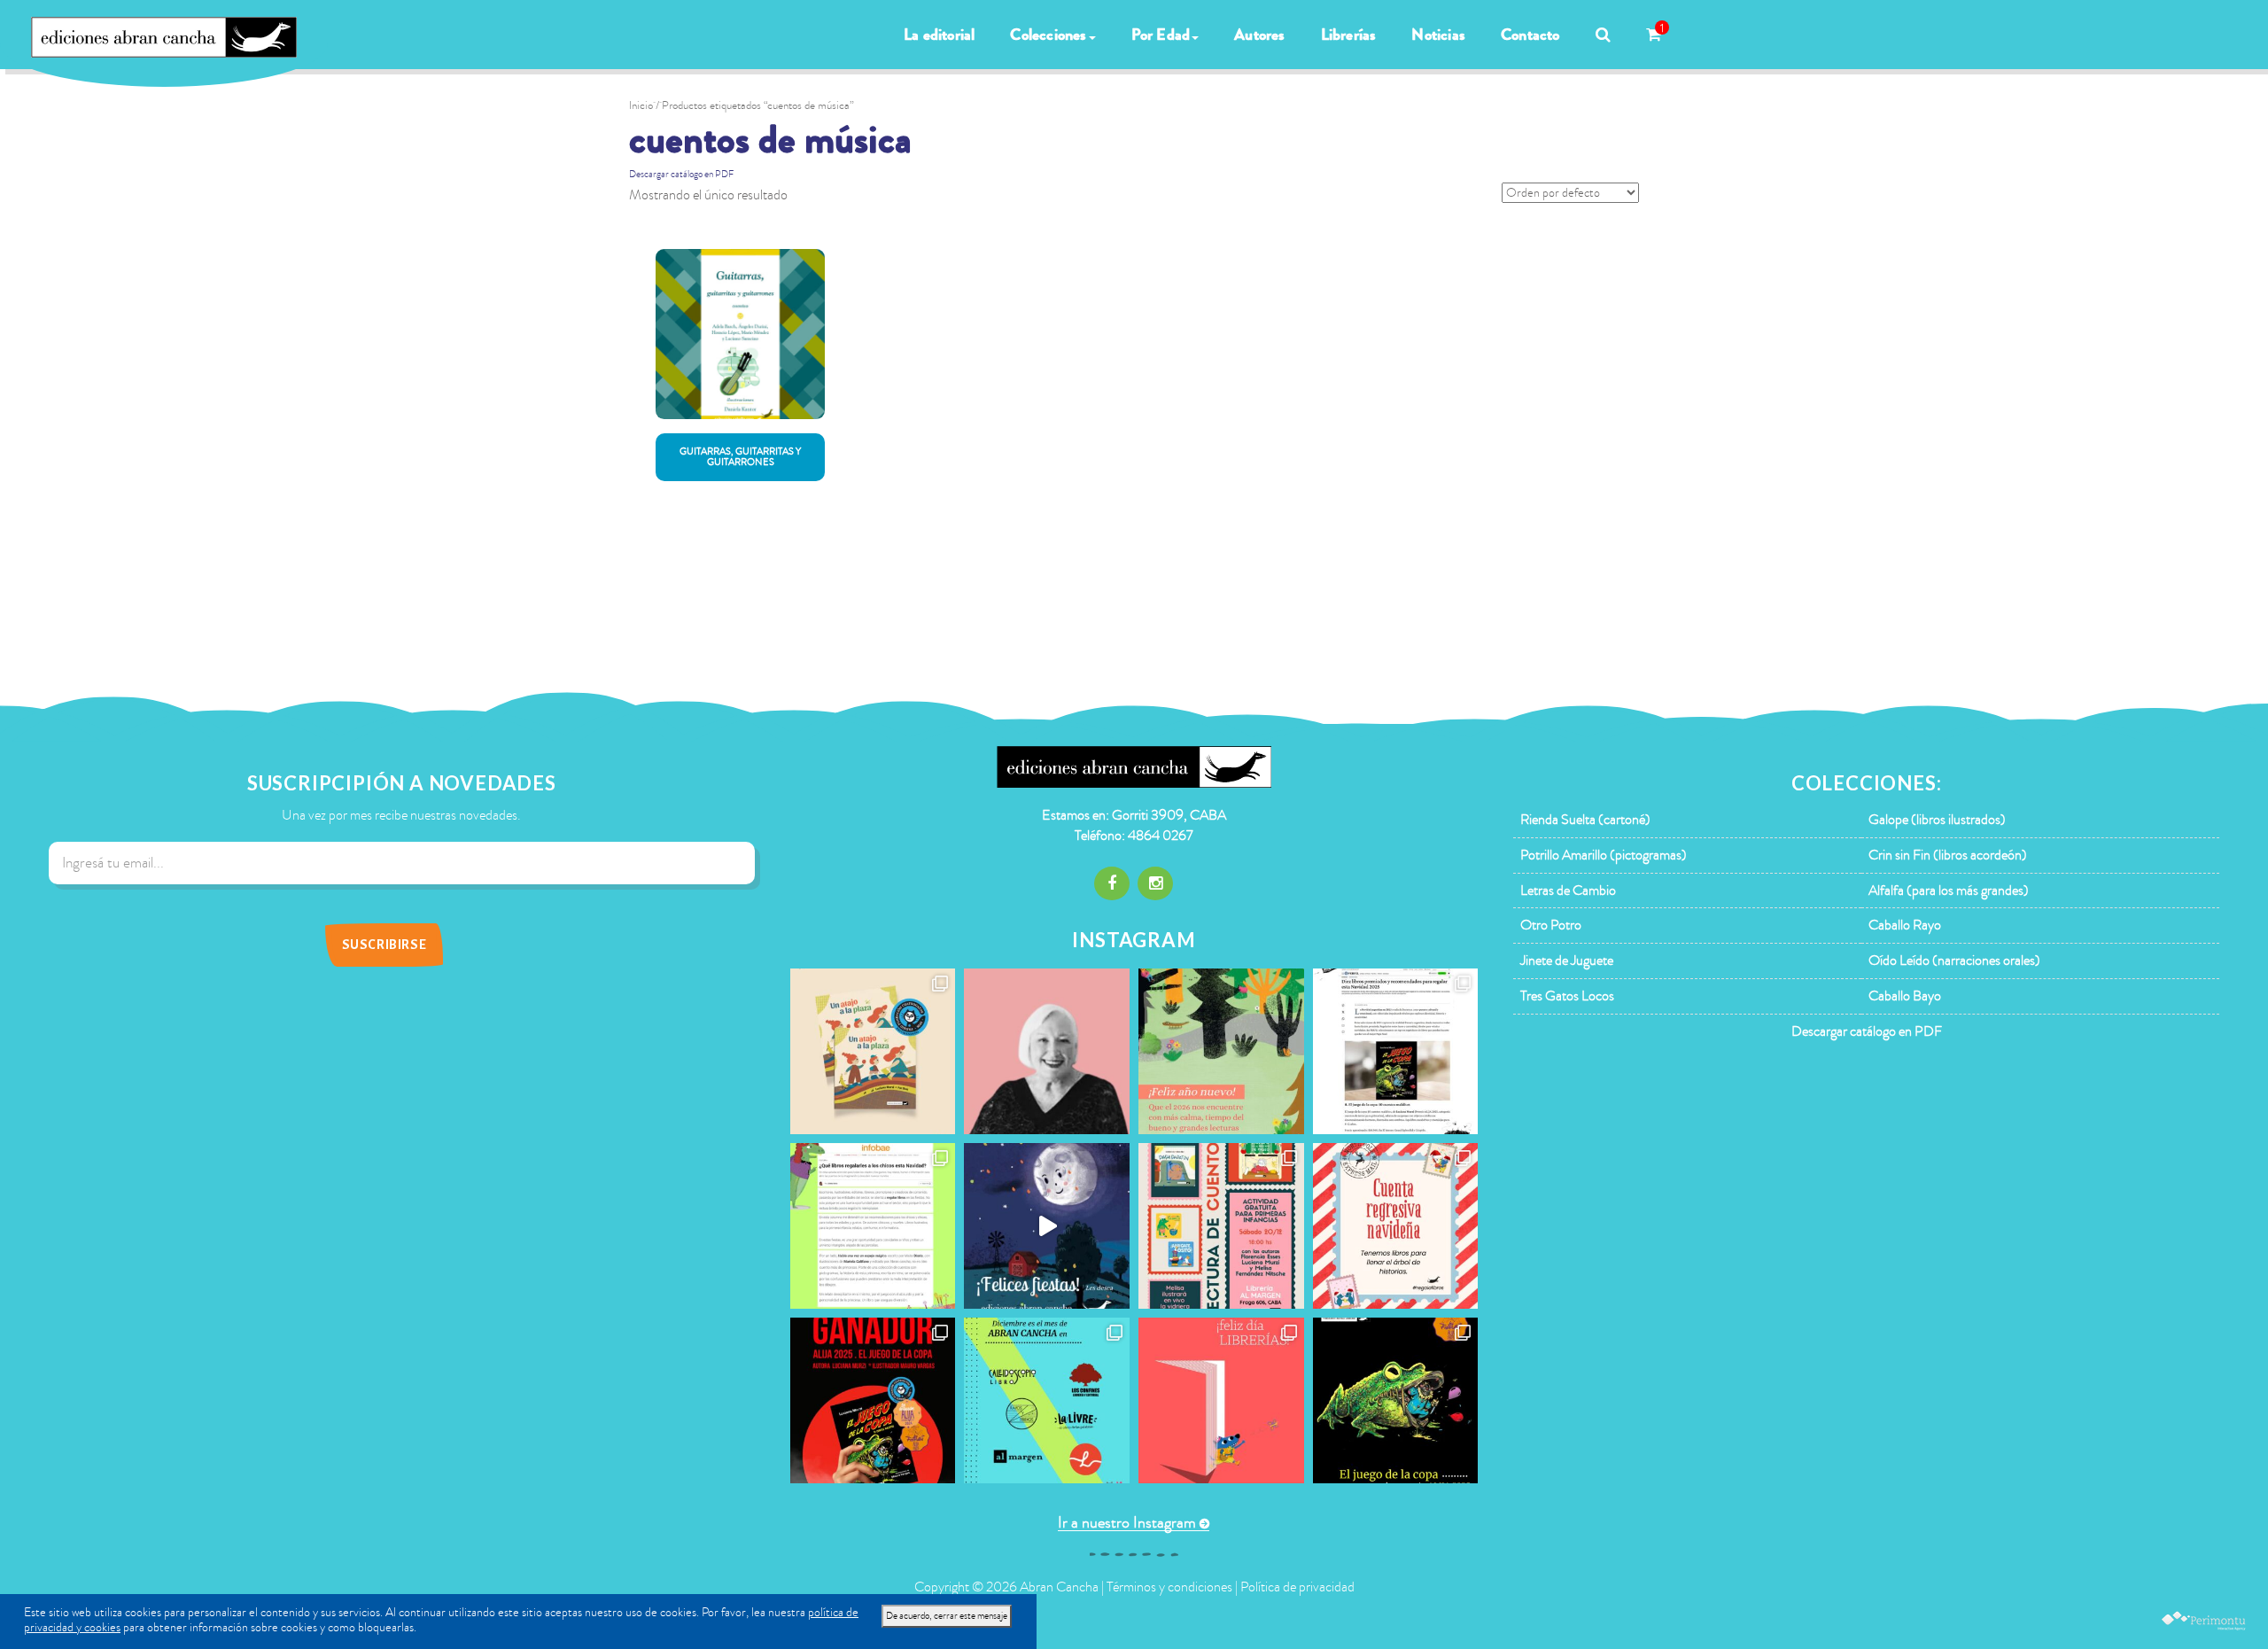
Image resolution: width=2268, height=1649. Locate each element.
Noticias (1438, 35)
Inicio (641, 105)
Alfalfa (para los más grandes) (1949, 891)
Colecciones (1048, 35)
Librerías (1349, 35)
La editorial (939, 35)
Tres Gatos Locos (1567, 996)
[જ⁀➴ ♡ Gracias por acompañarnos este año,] (1221, 1051)
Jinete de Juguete (1567, 961)
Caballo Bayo (1905, 996)
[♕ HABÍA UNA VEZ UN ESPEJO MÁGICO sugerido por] (873, 1226)
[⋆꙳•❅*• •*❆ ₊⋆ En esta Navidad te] (1396, 1226)
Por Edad (1161, 35)
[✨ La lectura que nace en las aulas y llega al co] (873, 1400)
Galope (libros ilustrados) (1937, 820)
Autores (1259, 35)
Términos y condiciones (1169, 1587)
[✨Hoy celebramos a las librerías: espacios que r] (1221, 1400)
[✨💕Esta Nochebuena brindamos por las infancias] (1047, 1226)
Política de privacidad (1297, 1587)
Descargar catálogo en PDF (681, 174)
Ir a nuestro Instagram (1127, 1523)
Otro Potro (1551, 925)
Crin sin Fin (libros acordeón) (1948, 855)
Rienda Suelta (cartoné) (1585, 820)
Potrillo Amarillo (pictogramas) (1604, 855)
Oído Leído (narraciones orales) (1954, 961)
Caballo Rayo (1905, 925)
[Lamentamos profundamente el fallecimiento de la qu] (1047, 1051)
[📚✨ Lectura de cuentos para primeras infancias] (1221, 1226)
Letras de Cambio (1568, 891)
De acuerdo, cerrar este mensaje (947, 1616)
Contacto (1530, 35)
